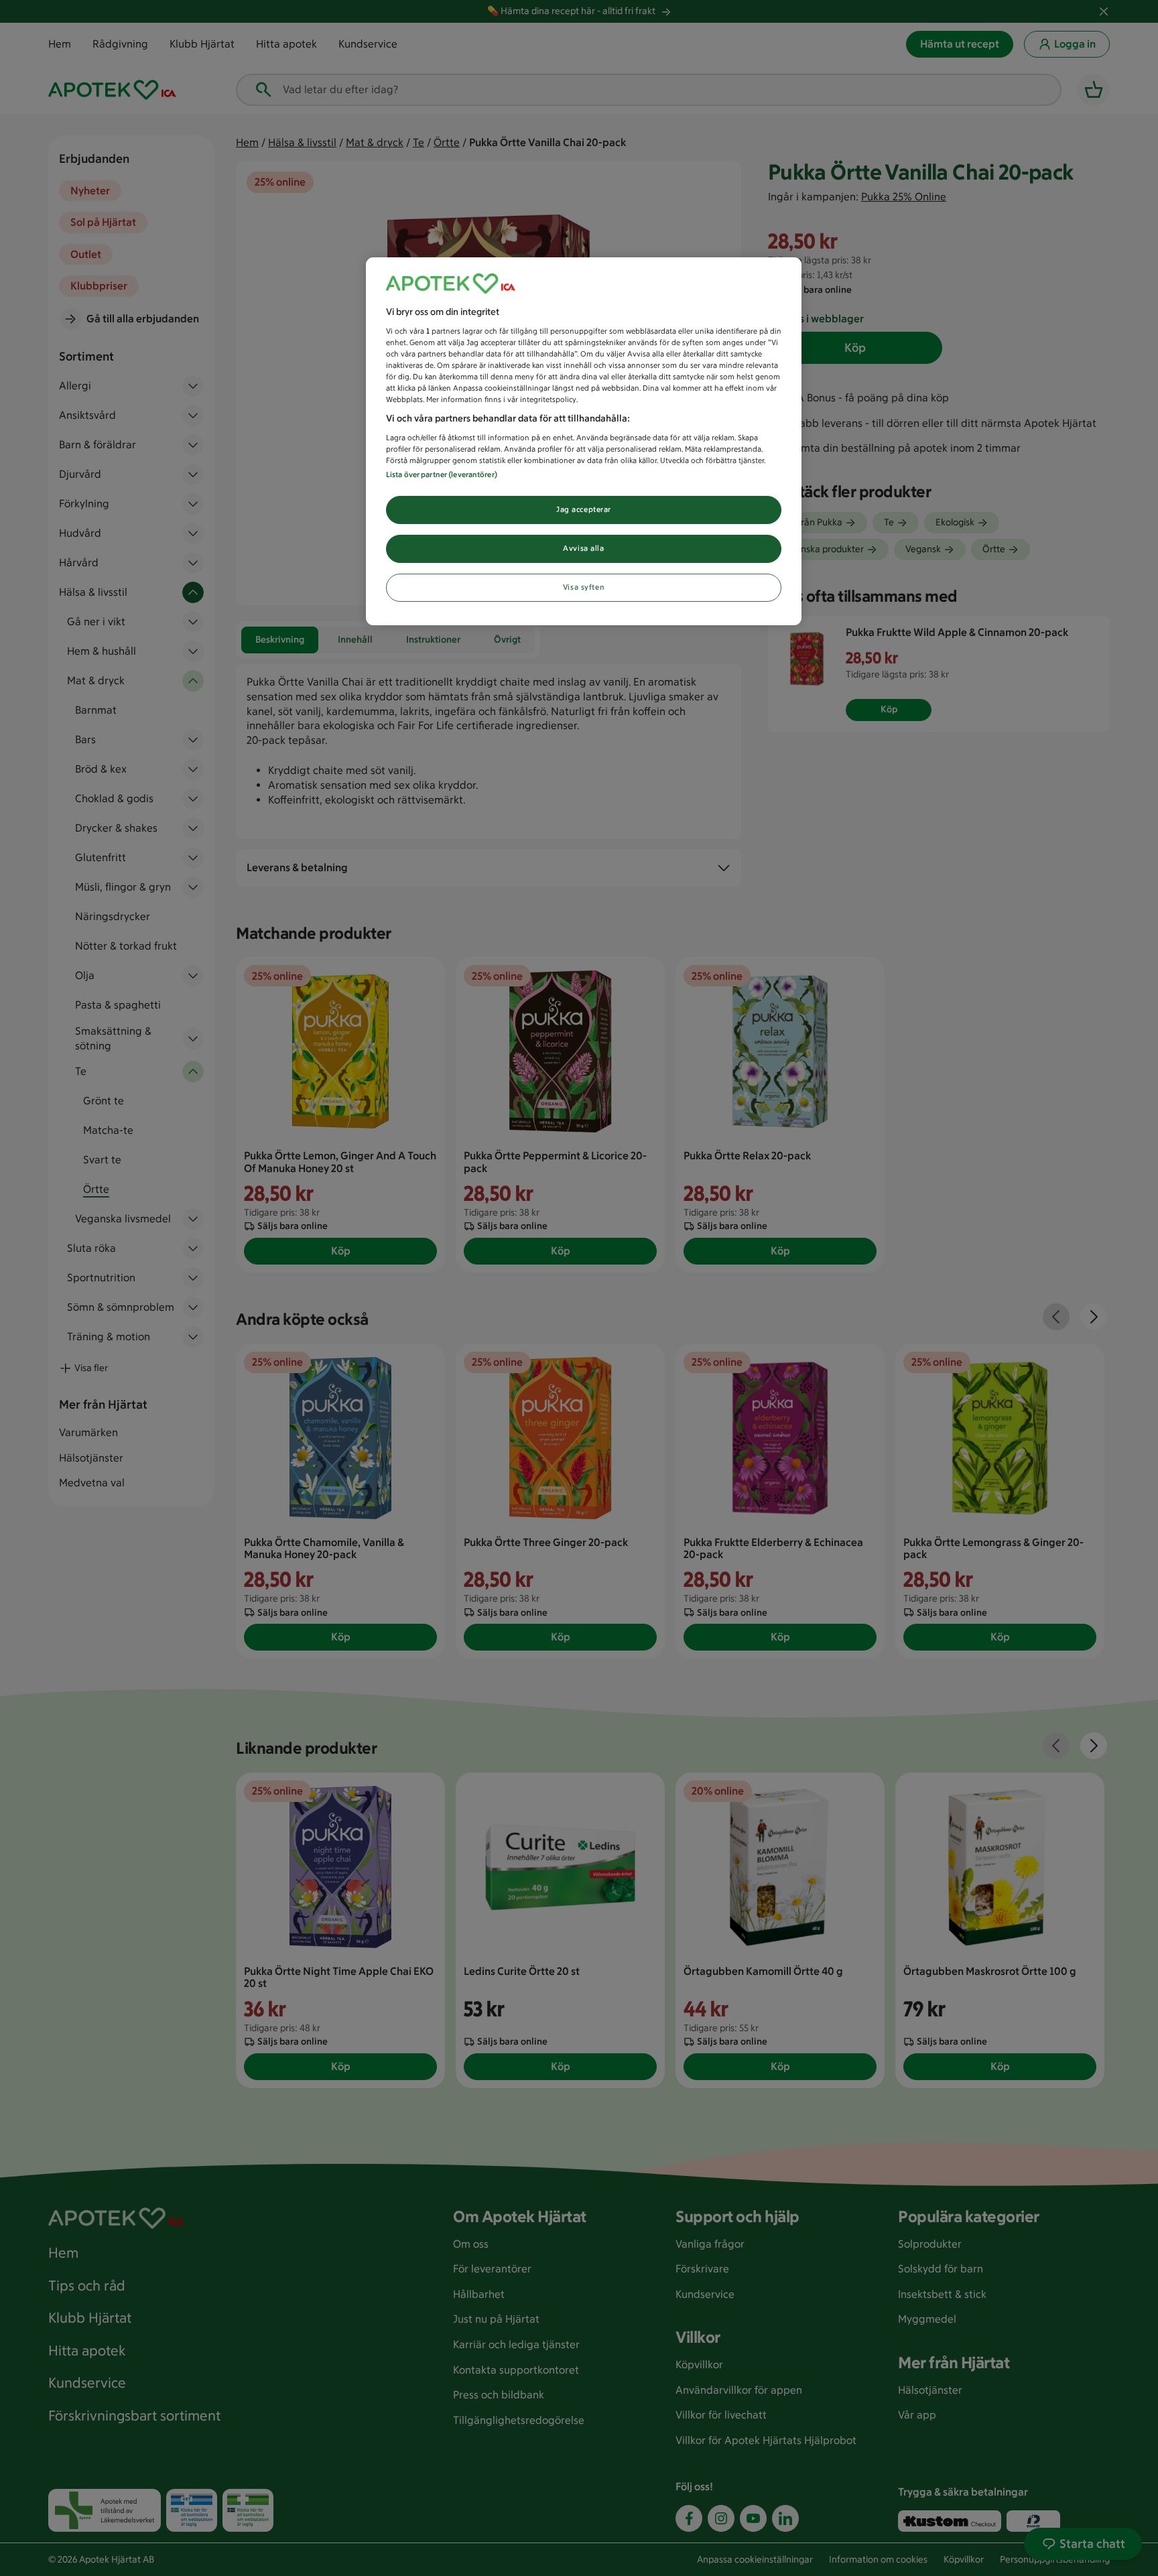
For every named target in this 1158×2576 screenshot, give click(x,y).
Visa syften (584, 587)
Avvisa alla (583, 548)
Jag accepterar (584, 509)
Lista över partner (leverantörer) (442, 474)
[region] (584, 441)
